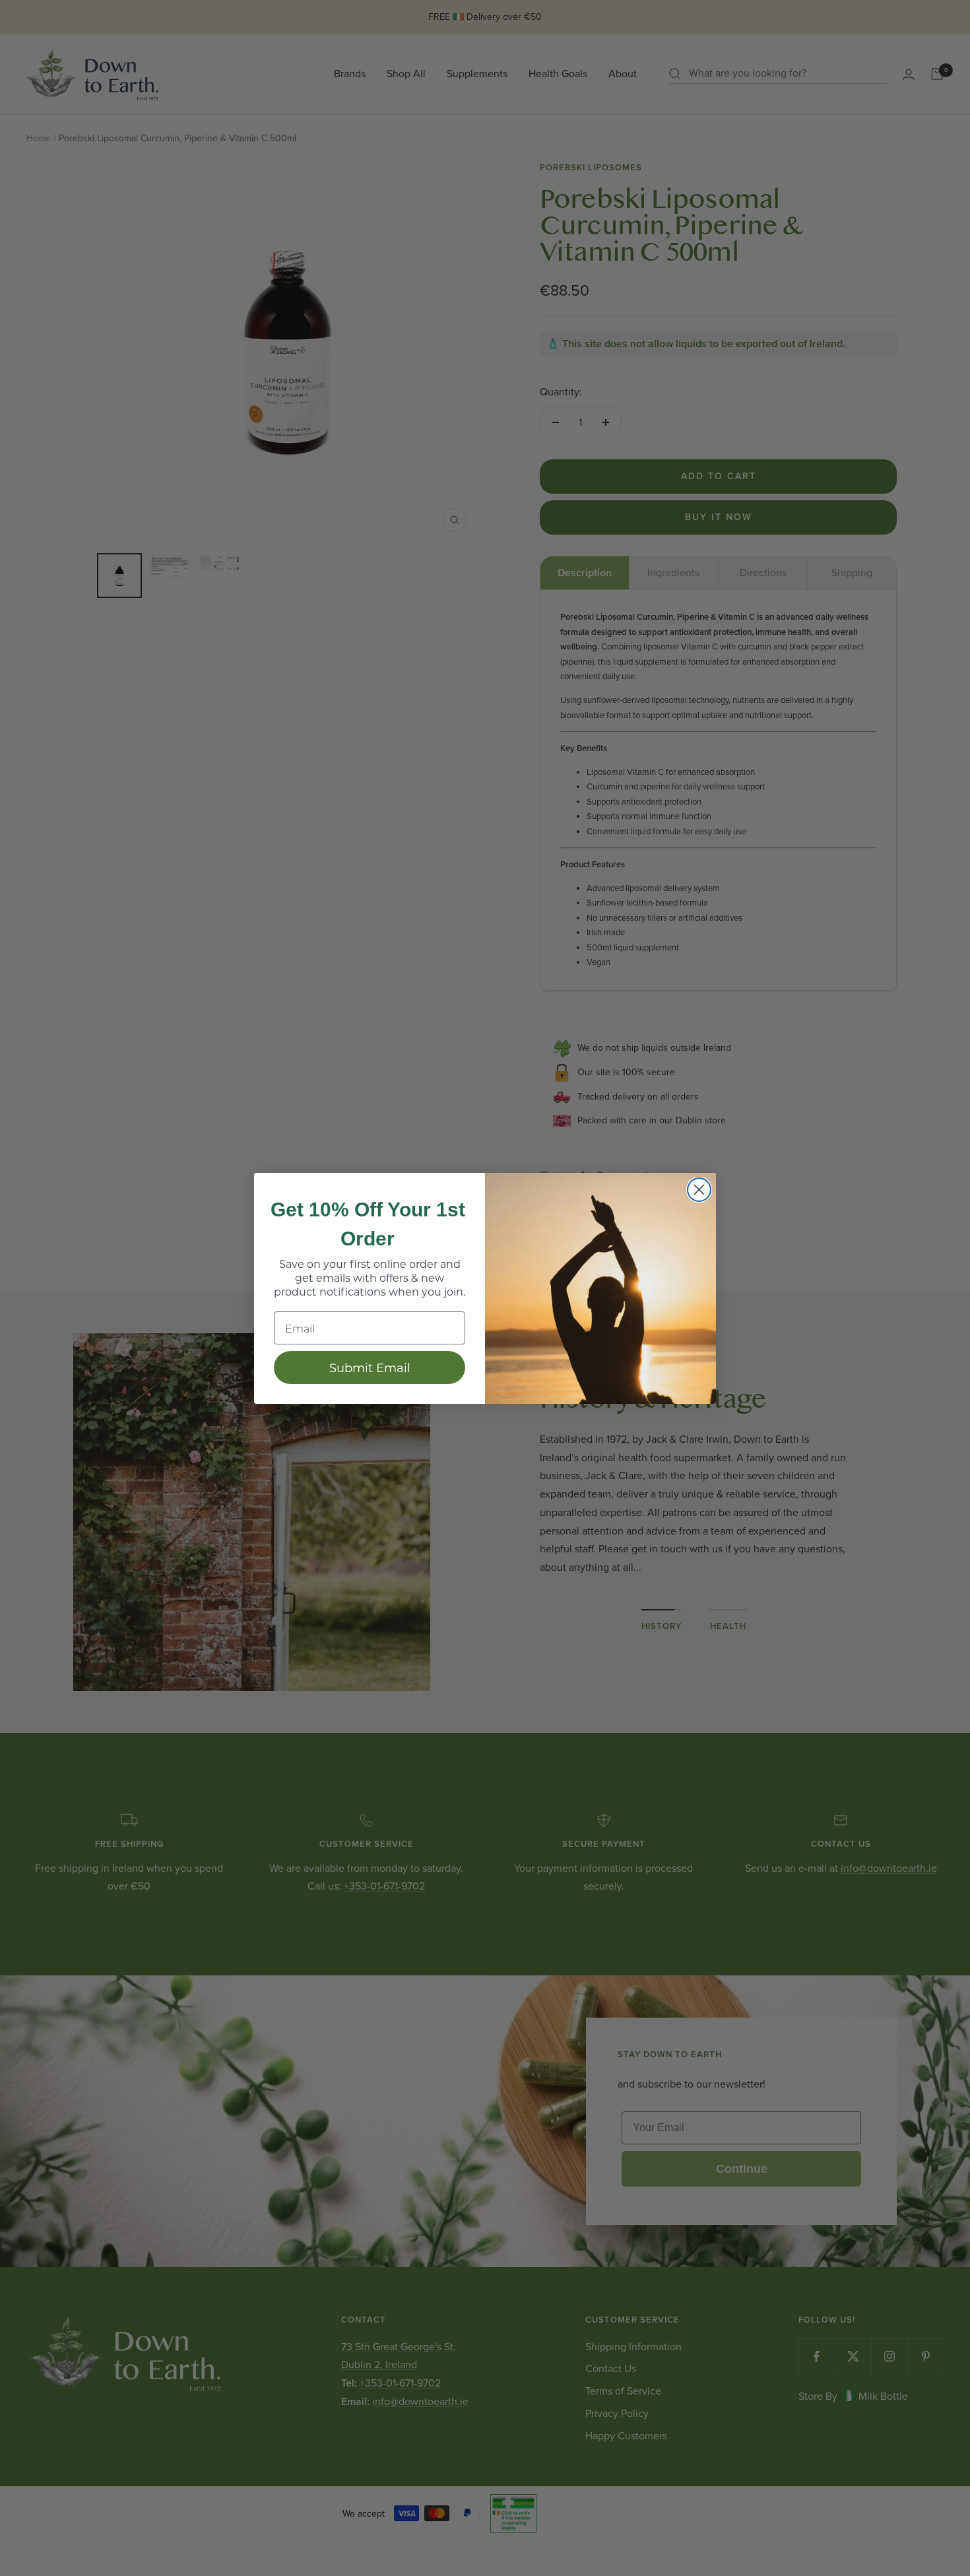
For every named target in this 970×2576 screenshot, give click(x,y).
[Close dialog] (699, 1190)
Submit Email (370, 1368)
